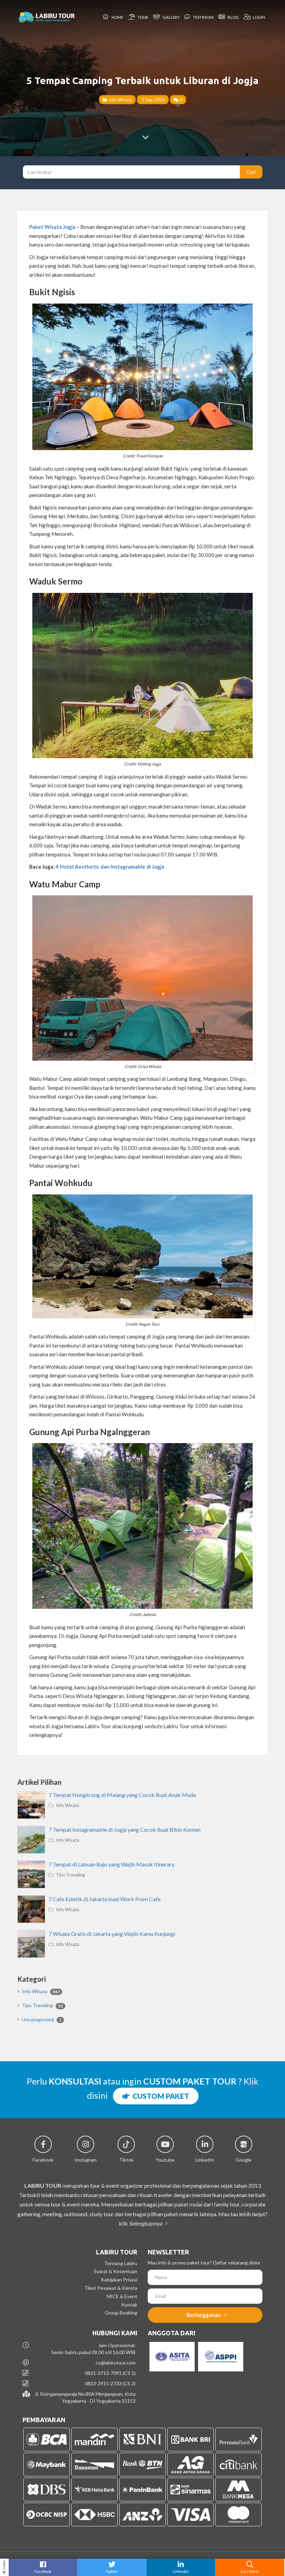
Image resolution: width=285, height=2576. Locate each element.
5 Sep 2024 (153, 99)
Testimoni (203, 17)
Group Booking (121, 2313)
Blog (233, 17)
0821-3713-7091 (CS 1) (110, 2373)
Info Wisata (120, 99)
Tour (142, 17)
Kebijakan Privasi (119, 2280)
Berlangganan (204, 2315)
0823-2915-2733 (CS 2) (110, 2383)
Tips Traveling (70, 1875)
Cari (251, 172)
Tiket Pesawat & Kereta (111, 2288)
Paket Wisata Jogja (53, 227)
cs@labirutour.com (116, 2363)
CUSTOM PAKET (159, 2096)
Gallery (170, 17)
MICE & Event (122, 2296)
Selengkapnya (146, 2223)
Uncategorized (42, 2019)
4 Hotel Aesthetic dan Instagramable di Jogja (110, 867)
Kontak (129, 2305)
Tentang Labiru (121, 2263)
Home (117, 17)
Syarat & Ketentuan (116, 2271)
